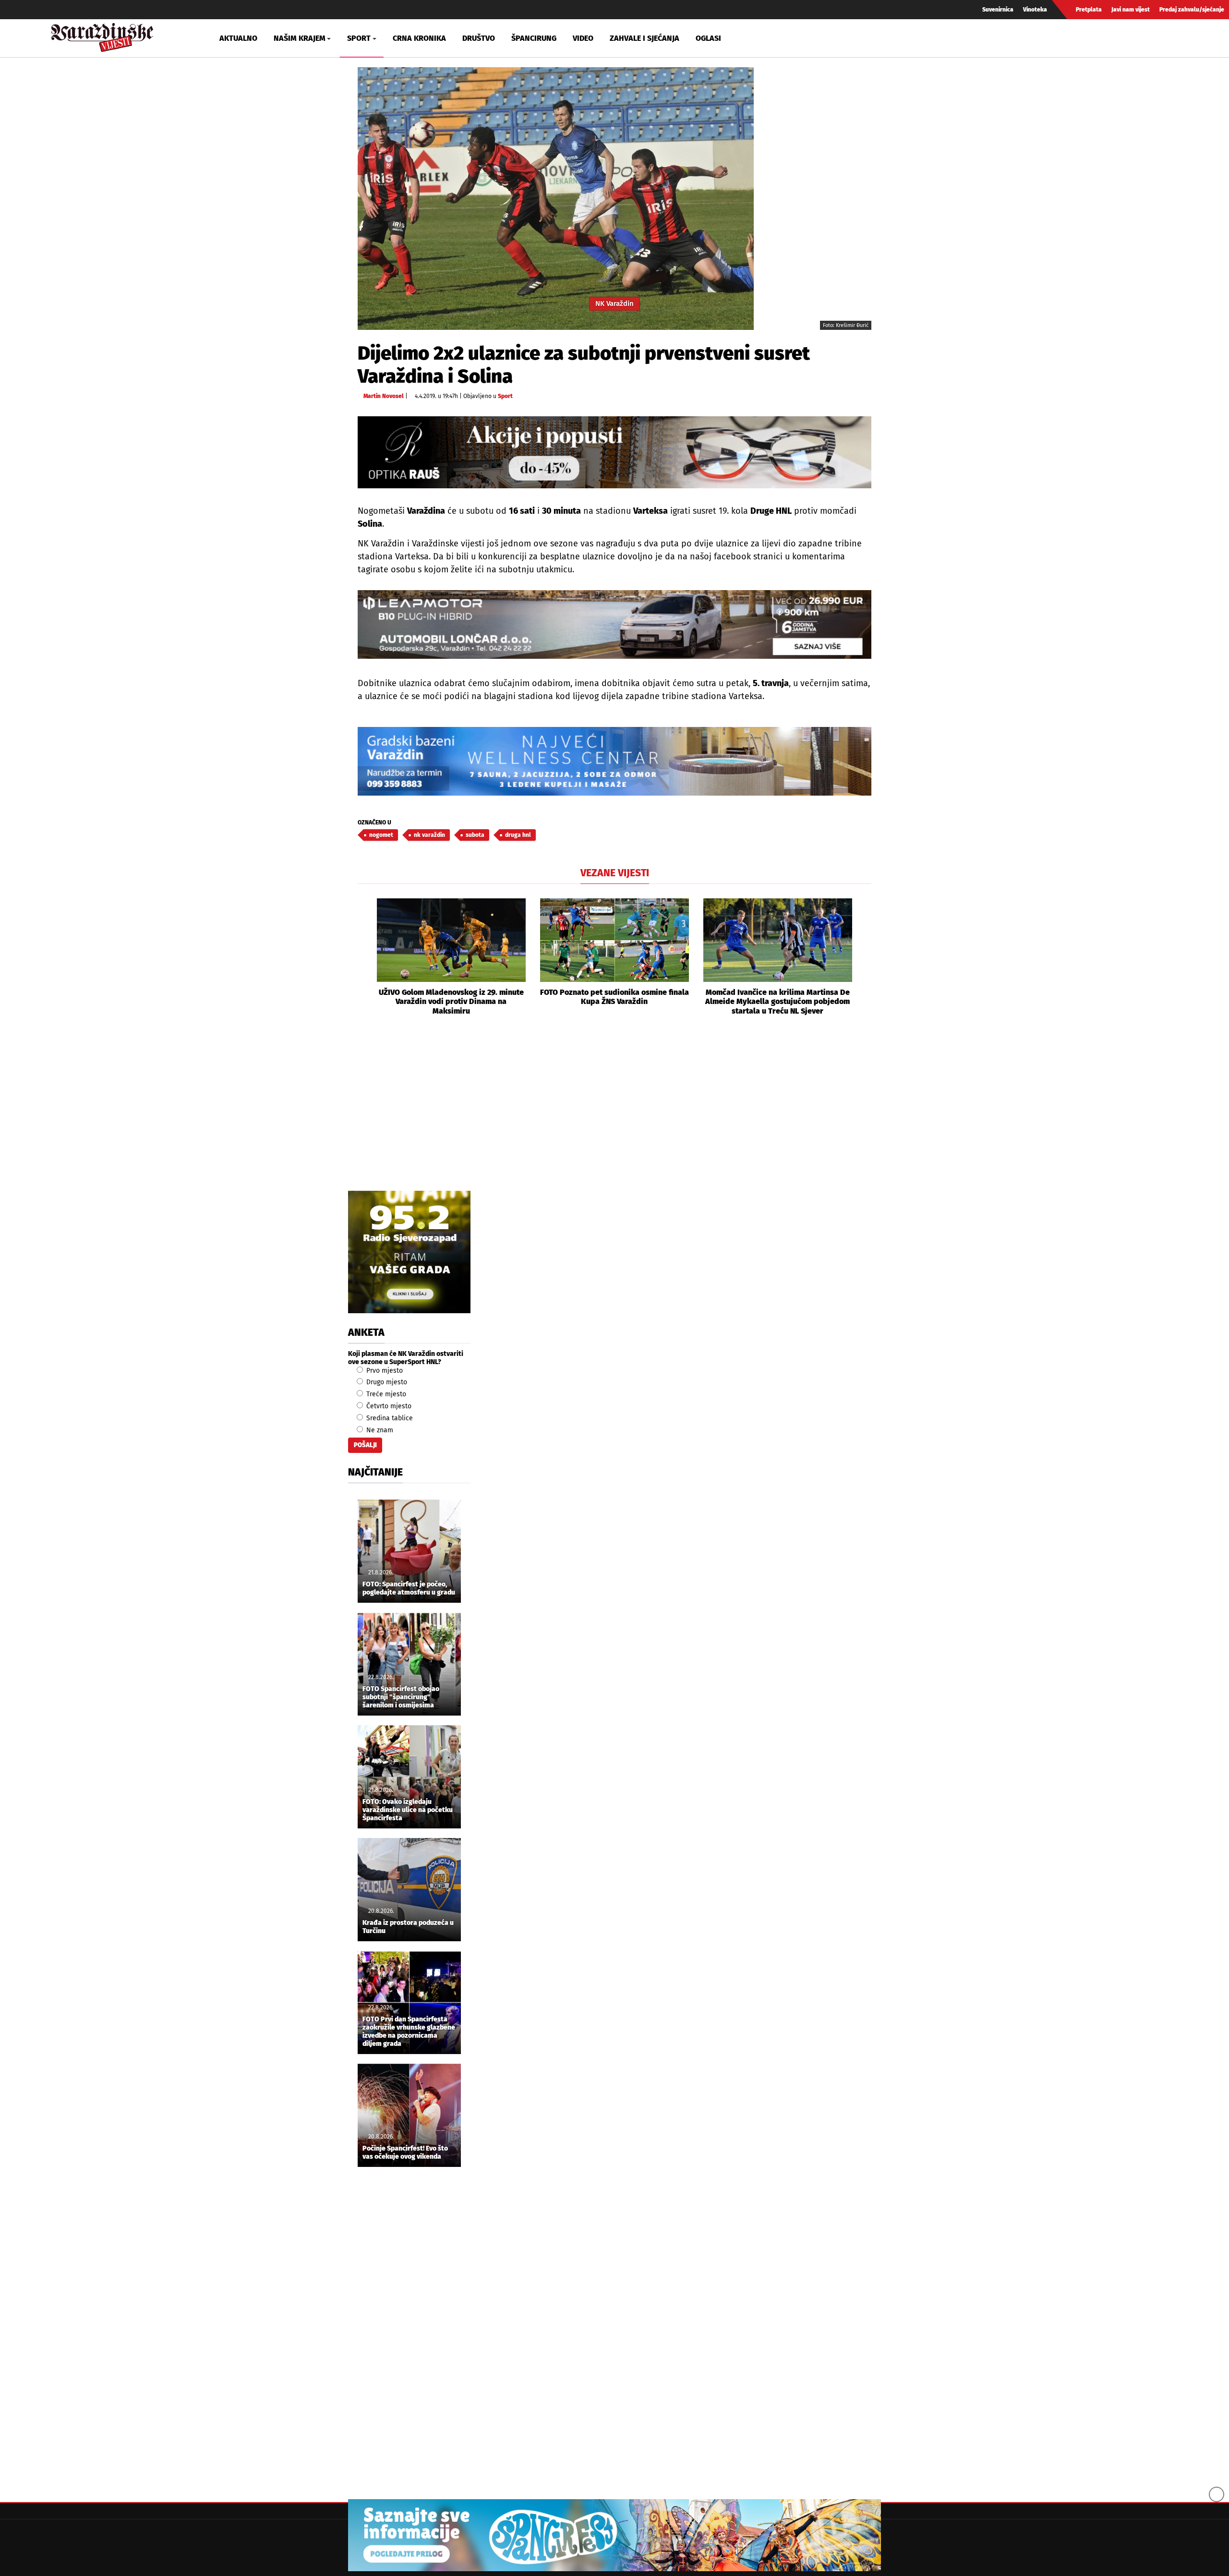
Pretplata (1089, 10)
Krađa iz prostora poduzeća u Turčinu (408, 1927)
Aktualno (238, 38)
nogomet (381, 835)
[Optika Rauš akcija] (614, 452)
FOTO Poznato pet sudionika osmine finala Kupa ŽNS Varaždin (614, 997)
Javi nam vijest (1131, 10)
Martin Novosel (384, 396)
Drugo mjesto (386, 1382)
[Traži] (1044, 38)
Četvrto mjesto (388, 1406)
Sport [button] (359, 38)
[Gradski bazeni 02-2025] (614, 761)
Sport (505, 396)
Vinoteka (1035, 10)
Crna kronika (419, 38)
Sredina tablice (389, 1418)
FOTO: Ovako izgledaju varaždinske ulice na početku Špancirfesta (408, 1810)
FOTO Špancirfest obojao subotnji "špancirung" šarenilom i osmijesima (401, 1697)
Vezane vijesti (615, 873)
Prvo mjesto (384, 1371)
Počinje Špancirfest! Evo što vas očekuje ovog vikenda (405, 2153)
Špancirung (534, 38)
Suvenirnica (998, 10)
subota (475, 835)
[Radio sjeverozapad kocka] (409, 1252)
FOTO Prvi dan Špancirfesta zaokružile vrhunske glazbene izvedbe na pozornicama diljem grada (409, 2032)
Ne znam (379, 1430)
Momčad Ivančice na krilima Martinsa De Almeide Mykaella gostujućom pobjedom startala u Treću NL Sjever (777, 1001)
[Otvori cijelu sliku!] (556, 199)
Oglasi (708, 38)
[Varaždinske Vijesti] (102, 35)
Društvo (479, 38)
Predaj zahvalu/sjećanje (1192, 10)
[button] (365, 957)
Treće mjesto (385, 1394)
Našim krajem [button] (300, 38)
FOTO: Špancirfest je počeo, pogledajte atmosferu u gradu (409, 1589)
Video (583, 38)
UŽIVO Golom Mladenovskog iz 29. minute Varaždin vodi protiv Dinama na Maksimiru (451, 1001)
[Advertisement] (614, 1114)
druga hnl (518, 835)
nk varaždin (429, 835)
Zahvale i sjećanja (645, 38)
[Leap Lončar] (614, 624)
